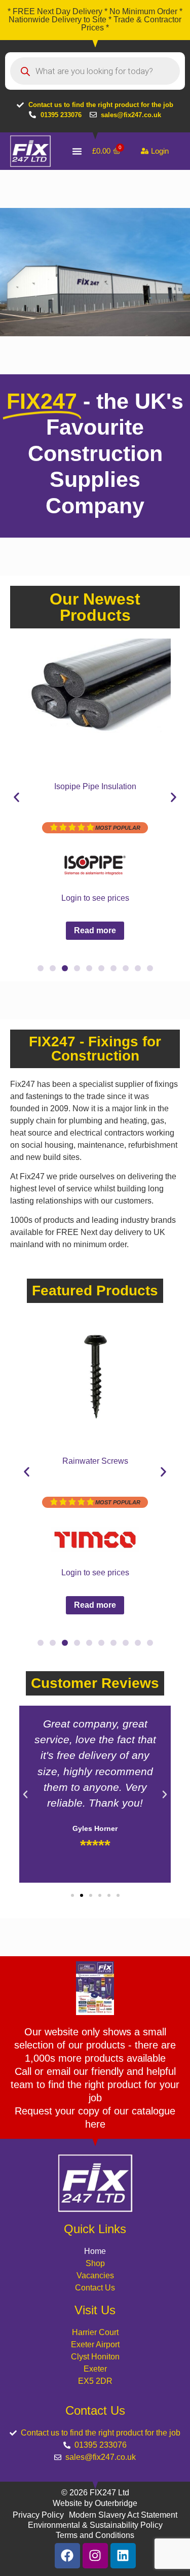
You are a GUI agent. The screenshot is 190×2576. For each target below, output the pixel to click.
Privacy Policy (38, 2515)
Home (95, 2251)
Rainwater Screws (95, 1461)
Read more (95, 930)
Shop (95, 2263)
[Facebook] (67, 2556)
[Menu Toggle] (77, 151)
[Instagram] (95, 2556)
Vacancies (95, 2275)
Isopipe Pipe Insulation (95, 786)
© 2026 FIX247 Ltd (95, 2493)
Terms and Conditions (95, 2535)
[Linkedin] (123, 2556)
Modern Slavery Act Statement (123, 2515)
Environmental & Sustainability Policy (95, 2525)
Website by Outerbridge (95, 2503)
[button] (16, 797)
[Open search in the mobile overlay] (95, 71)
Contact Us (95, 2288)
